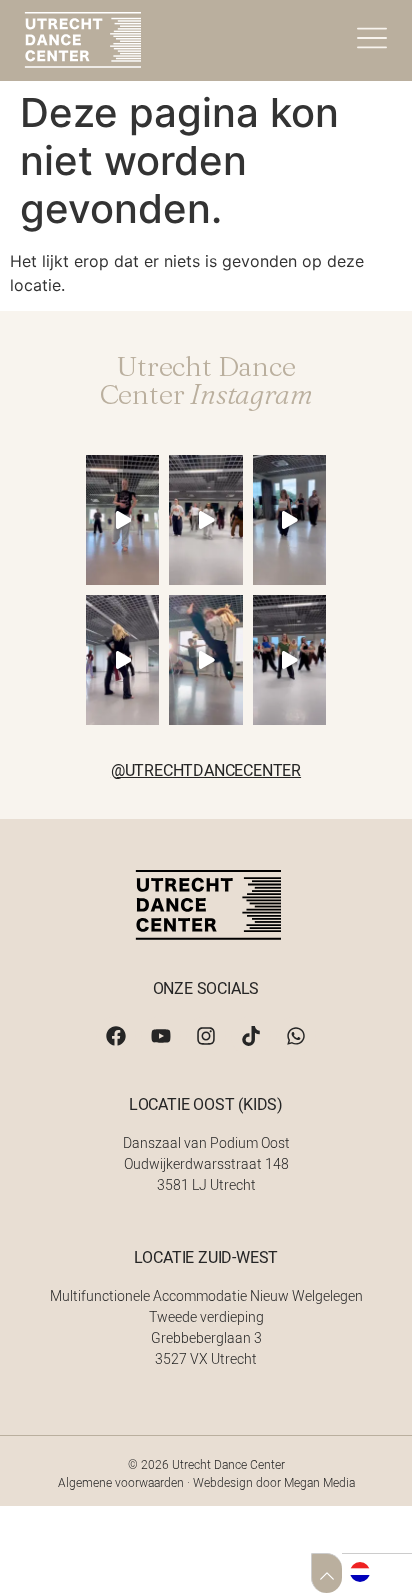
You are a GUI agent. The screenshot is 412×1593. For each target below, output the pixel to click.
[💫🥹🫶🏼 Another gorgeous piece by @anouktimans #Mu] (122, 520)
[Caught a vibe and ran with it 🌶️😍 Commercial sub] (289, 660)
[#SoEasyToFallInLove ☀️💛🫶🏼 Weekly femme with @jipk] (122, 660)
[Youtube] (161, 1036)
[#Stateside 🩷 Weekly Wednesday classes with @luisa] (289, 520)
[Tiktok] (251, 1036)
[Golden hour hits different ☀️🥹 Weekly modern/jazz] (205, 660)
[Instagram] (206, 1036)
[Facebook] (116, 1036)
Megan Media (319, 1482)
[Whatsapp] (296, 1036)
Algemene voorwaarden (121, 1482)
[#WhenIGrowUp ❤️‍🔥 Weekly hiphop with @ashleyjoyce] (205, 520)
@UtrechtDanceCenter (206, 770)
